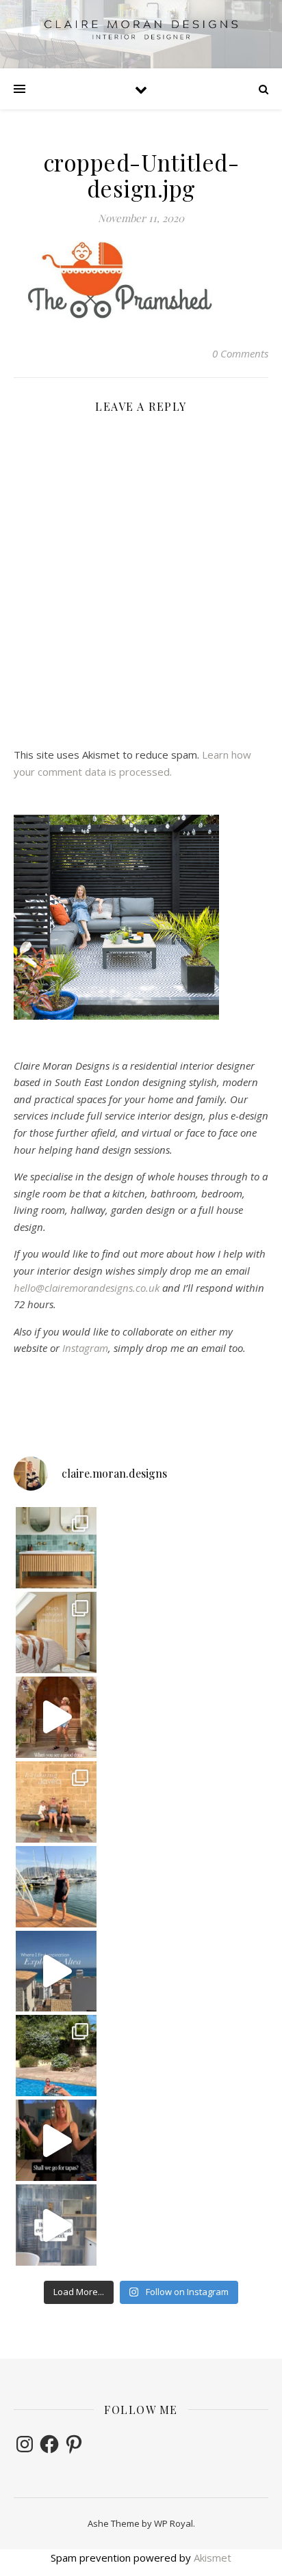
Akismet (213, 2558)
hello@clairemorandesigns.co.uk (87, 1288)
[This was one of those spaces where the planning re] (56, 2225)
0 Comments (240, 353)
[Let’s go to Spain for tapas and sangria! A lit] (56, 2140)
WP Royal (174, 2523)
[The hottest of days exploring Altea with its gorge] (56, 1971)
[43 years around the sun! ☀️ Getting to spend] (56, 2056)
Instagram (85, 1348)
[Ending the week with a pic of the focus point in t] (56, 1548)
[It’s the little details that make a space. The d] (56, 1717)
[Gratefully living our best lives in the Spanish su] (56, 1887)
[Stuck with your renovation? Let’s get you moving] (56, 1632)
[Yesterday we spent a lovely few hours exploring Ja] (56, 1802)
